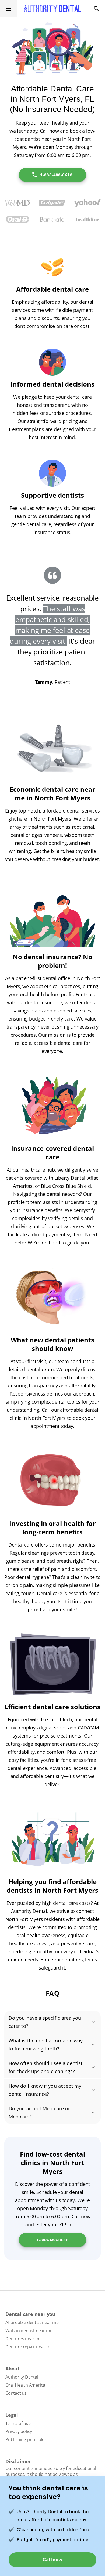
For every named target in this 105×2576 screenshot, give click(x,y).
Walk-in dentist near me (29, 2331)
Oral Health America (25, 2385)
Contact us (16, 2393)
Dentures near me (24, 2339)
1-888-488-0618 (56, 175)
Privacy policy (19, 2431)
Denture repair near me (29, 2347)
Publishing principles (26, 2439)
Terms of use (18, 2423)
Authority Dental (22, 2377)
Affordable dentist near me (32, 2322)
